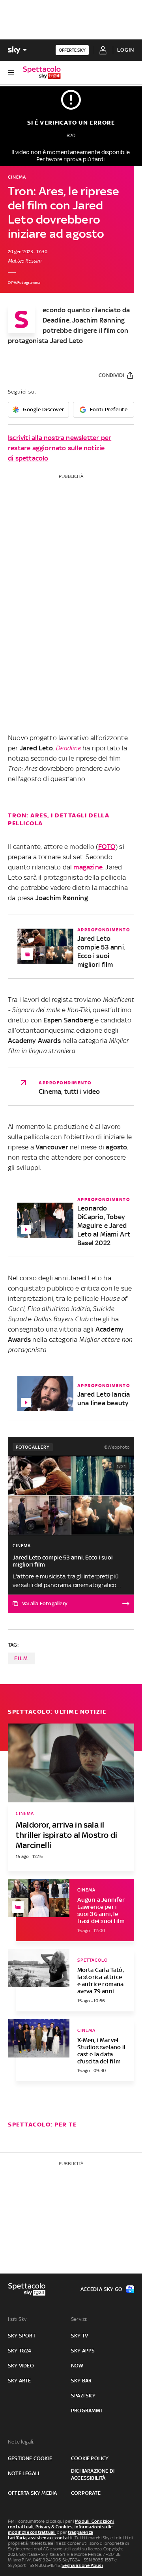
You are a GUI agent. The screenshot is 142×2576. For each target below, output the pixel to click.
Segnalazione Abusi (82, 2565)
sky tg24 (20, 2351)
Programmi (86, 2411)
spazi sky (83, 2396)
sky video (21, 2366)
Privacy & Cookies (54, 2527)
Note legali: (21, 2442)
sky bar (81, 2381)
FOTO (107, 847)
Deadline (68, 748)
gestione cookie (30, 2458)
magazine (88, 867)
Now (77, 2366)
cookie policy (90, 2458)
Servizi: (79, 2319)
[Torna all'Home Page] (42, 73)
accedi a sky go (101, 2289)
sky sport (22, 2336)
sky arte (20, 2381)
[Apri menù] (11, 73)
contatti (64, 2538)
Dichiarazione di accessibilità (93, 2474)
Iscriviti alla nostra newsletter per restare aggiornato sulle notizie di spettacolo (60, 448)
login (126, 50)
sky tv (79, 2336)
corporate (86, 2493)
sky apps (83, 2351)
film (21, 1658)
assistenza (39, 2538)
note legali (23, 2473)
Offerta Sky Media (32, 2493)
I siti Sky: (18, 2319)
